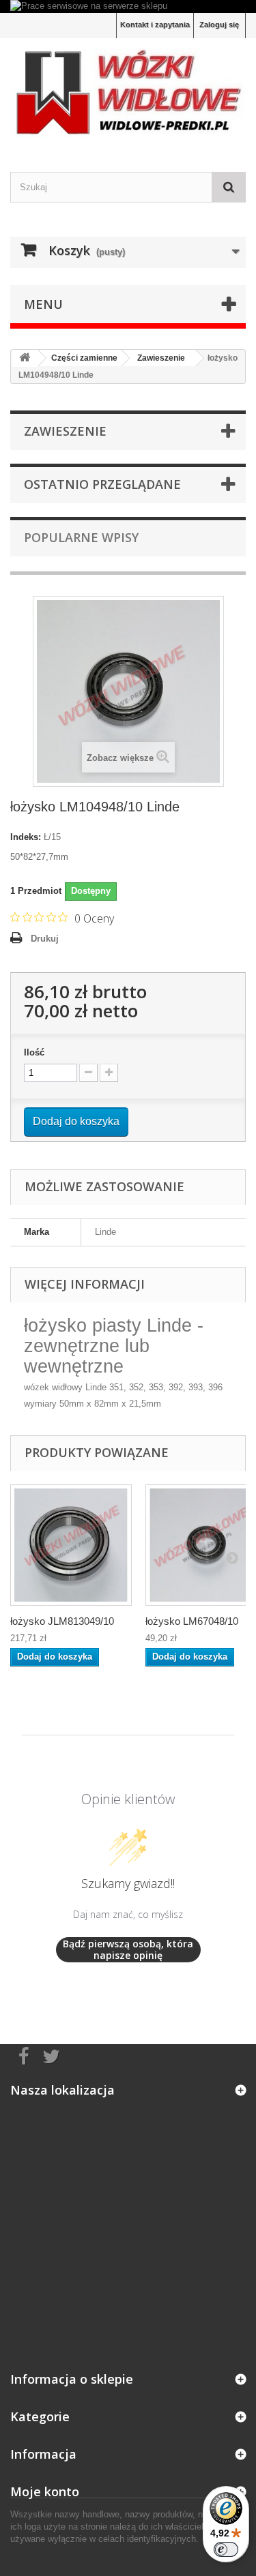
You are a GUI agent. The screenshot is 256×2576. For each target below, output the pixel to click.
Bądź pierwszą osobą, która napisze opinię (128, 1950)
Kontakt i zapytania (155, 25)
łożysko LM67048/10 (192, 1621)
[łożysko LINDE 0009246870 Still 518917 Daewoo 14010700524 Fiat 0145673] (71, 1545)
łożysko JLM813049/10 (62, 1621)
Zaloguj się (219, 25)
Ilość (34, 1052)
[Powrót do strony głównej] (25, 358)
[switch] (226, 2549)
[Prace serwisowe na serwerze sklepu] (128, 6)
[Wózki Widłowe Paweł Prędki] (128, 93)
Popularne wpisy (81, 537)
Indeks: (26, 837)
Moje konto (45, 2491)
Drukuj (45, 939)
